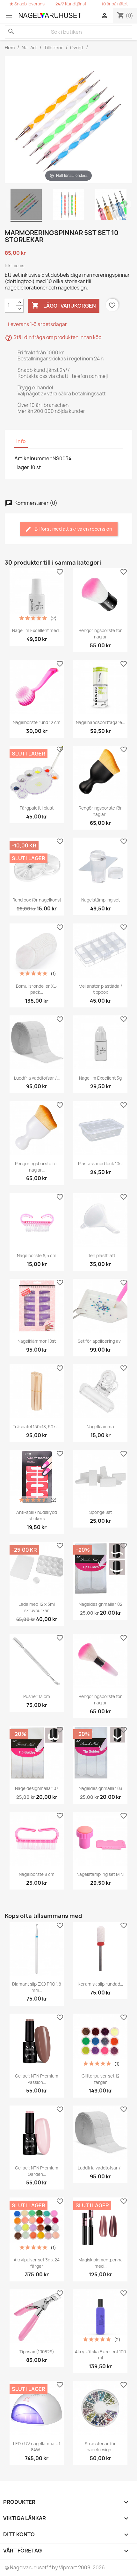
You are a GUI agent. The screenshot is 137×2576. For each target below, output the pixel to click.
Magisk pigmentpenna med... (101, 2263)
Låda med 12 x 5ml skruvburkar (37, 1607)
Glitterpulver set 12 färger (101, 2079)
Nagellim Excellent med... (37, 630)
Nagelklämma (100, 1427)
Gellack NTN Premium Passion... (37, 2079)
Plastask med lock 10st (101, 1164)
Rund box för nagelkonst (37, 900)
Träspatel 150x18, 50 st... (37, 1427)
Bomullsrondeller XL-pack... (37, 989)
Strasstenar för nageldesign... (100, 2447)
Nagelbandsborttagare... (100, 722)
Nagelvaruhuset (28, 2568)
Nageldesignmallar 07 (37, 1788)
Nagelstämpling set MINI (100, 1874)
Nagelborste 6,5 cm (37, 1256)
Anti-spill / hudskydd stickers (37, 1515)
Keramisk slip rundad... (100, 1984)
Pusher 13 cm (37, 1696)
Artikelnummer (33, 458)
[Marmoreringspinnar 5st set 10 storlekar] (26, 205)
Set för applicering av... (101, 1341)
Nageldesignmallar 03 (101, 1788)
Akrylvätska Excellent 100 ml (100, 2355)
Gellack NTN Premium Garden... (37, 2171)
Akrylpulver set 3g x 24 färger (37, 2263)
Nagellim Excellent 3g (100, 1078)
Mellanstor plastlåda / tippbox (100, 989)
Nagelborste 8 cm (37, 1874)
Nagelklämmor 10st (37, 1341)
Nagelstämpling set (101, 900)
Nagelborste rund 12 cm (37, 722)
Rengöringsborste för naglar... (100, 811)
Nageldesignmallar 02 (101, 1604)
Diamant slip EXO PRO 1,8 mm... (37, 1987)
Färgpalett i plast (37, 808)
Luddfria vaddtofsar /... (37, 1078)
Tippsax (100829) (37, 2352)
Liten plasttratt (100, 1256)
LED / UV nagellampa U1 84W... (37, 2447)
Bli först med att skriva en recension (73, 529)
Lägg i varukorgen (64, 305)
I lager (22, 467)
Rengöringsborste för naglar (100, 634)
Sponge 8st (101, 1512)
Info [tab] (21, 441)
